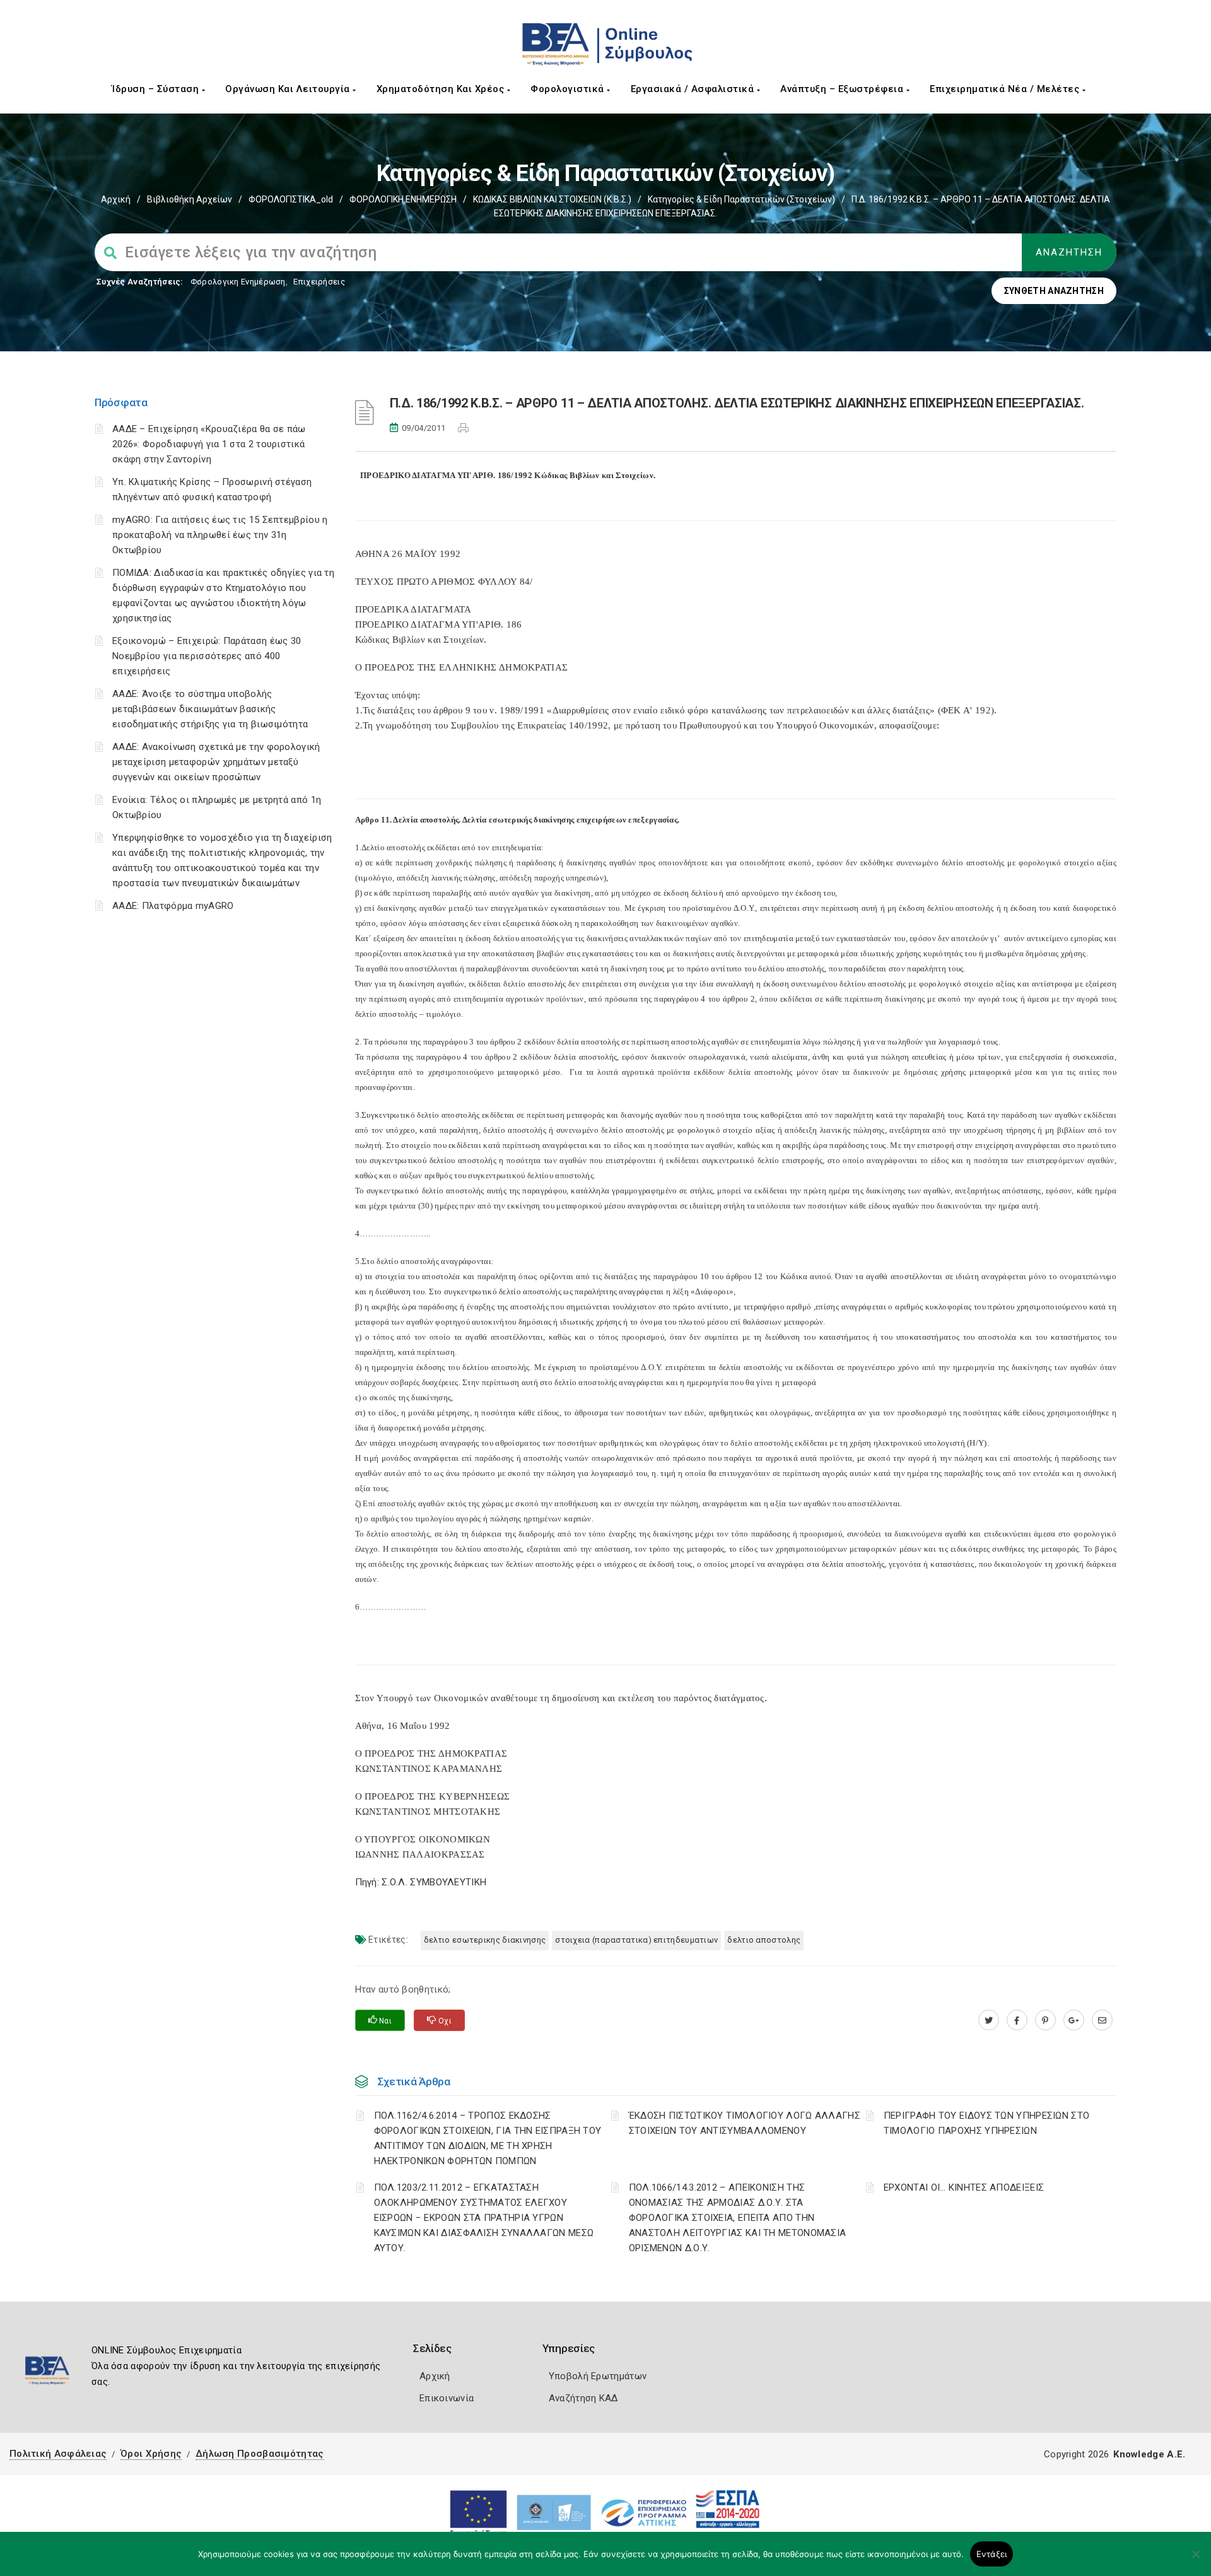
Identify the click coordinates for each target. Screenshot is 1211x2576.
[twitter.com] (989, 2020)
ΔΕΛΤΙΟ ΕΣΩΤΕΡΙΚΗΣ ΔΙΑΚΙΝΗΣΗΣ (485, 1940)
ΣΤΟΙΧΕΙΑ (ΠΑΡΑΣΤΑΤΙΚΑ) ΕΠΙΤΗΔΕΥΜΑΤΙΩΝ (636, 1940)
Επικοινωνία (447, 2398)
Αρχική (116, 199)
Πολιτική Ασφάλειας (58, 2454)
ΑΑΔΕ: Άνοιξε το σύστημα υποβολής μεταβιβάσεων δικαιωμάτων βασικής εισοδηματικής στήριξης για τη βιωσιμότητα (210, 709)
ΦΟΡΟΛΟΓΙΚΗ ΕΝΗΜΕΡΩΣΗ (403, 199)
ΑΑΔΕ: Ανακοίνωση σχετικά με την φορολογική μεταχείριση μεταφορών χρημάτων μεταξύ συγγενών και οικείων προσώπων (216, 762)
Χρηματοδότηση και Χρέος (442, 89)
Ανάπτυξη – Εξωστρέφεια (843, 89)
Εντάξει (992, 2554)
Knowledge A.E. (1149, 2454)
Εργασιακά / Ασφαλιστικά (694, 89)
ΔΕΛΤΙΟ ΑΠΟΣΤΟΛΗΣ (764, 1940)
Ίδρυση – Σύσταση (157, 89)
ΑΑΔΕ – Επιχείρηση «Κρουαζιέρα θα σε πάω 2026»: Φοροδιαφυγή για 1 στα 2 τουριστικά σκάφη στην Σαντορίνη (209, 444)
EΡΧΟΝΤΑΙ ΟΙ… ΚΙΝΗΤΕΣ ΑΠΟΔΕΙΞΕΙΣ (964, 2187)
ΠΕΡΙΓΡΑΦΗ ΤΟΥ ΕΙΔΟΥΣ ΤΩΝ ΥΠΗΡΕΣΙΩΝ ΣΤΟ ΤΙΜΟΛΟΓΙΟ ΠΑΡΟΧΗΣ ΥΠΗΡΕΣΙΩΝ (986, 2123)
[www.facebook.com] (1017, 2020)
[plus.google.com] (1074, 2020)
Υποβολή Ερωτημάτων (598, 2376)
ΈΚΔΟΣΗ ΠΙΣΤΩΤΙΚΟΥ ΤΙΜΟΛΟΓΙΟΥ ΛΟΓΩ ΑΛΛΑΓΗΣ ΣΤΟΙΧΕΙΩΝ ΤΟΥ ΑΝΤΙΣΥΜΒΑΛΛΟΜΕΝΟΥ (745, 2123)
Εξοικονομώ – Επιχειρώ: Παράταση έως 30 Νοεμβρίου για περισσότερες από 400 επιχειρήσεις (207, 656)
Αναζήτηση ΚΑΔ (583, 2398)
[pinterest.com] (1045, 2020)
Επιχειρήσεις (319, 282)
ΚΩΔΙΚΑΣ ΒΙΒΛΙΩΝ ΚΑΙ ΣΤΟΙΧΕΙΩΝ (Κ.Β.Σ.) (552, 199)
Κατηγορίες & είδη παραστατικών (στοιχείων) (741, 199)
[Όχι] (1195, 2560)
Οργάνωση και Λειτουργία (289, 89)
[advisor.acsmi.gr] (1102, 2020)
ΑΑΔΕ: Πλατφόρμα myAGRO (173, 906)
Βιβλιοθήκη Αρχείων (190, 199)
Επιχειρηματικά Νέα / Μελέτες (1006, 89)
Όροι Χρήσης (151, 2454)
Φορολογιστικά (569, 89)
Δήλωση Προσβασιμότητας (260, 2454)
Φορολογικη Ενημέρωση (238, 282)
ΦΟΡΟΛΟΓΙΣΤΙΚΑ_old (291, 199)
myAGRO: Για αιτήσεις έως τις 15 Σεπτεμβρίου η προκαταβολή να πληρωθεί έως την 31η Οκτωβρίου (220, 535)
